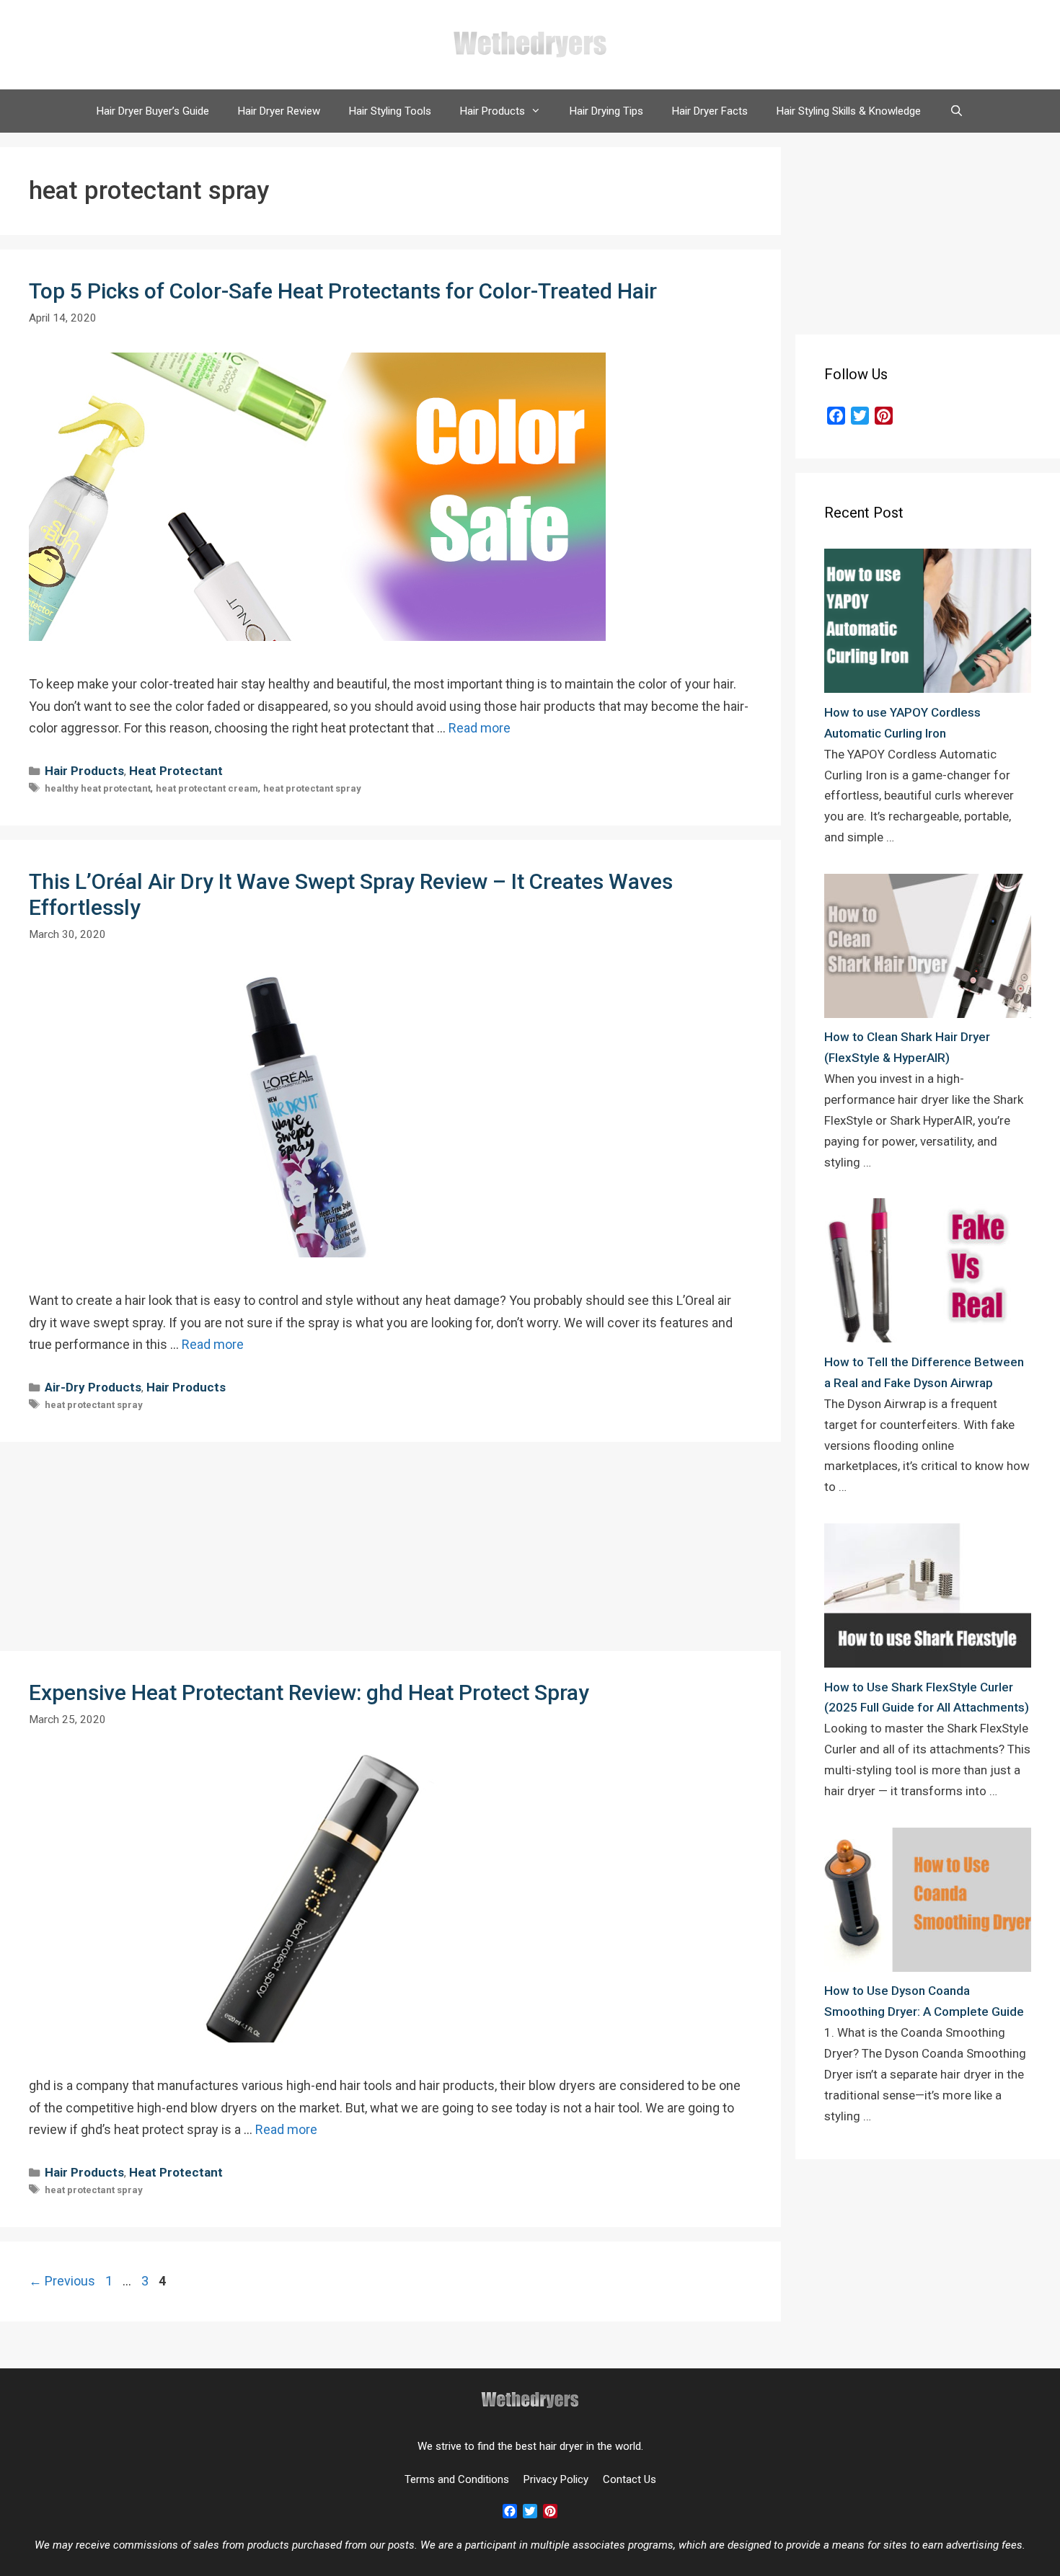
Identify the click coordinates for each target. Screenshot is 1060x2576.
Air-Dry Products (93, 1387)
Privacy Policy (556, 2479)
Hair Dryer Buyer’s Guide (153, 111)
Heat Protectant (176, 771)
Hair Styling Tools (390, 111)
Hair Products (493, 111)
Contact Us (630, 2479)
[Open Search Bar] (957, 111)
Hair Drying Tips (606, 111)
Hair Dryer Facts (710, 111)
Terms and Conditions (457, 2479)
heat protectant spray (312, 788)
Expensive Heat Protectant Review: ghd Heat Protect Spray (309, 1692)
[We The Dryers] (530, 44)
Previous (62, 2281)
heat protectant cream (207, 788)
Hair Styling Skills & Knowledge (849, 111)
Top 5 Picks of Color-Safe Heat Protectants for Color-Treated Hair (343, 291)
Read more (480, 728)
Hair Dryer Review (279, 111)
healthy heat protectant (98, 788)
